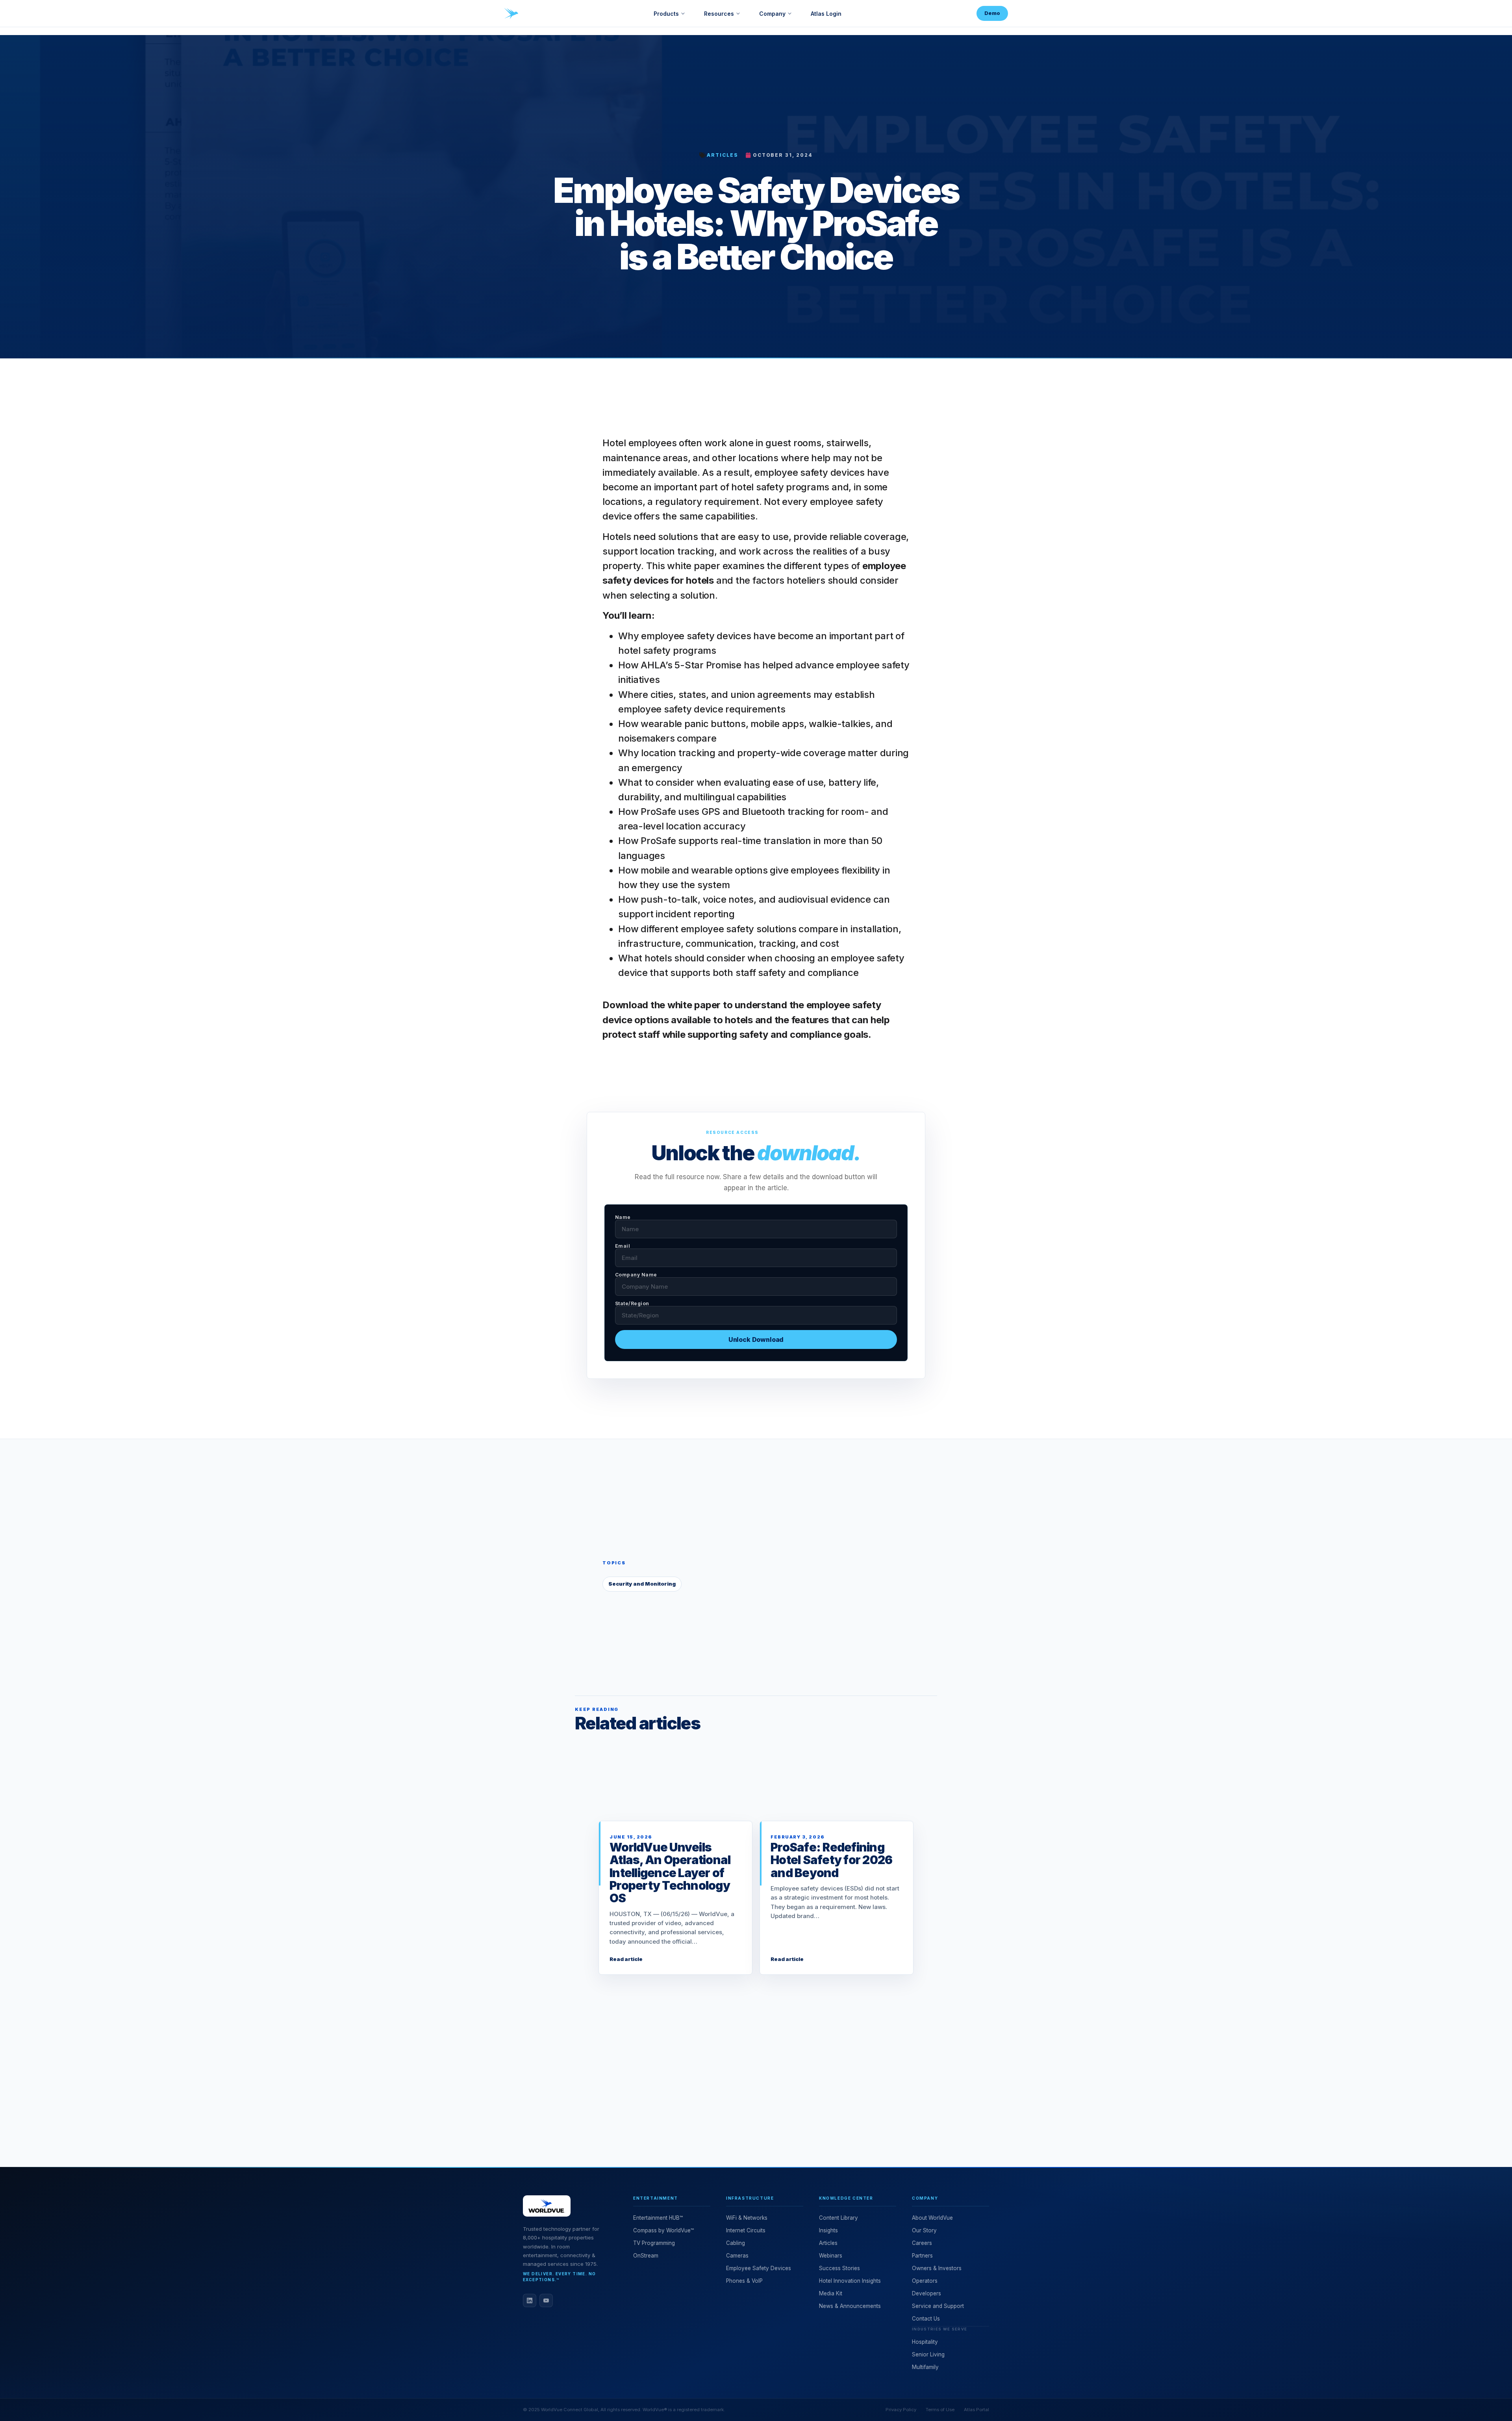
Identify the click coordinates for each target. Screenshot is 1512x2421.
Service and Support (938, 2306)
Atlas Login (826, 14)
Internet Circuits (746, 2230)
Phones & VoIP (744, 2281)
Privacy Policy (901, 2410)
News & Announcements (850, 2306)
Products (666, 14)
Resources (719, 14)
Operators (925, 2281)
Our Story (924, 2230)
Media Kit (831, 2293)
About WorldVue (932, 2218)
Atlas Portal (976, 2410)
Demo (992, 13)
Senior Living (928, 2354)
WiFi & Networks (747, 2218)
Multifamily (925, 2367)
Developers (926, 2293)
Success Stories (839, 2268)
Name (623, 1217)
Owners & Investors (937, 2268)
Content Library (838, 2218)
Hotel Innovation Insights (850, 2281)
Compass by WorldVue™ (663, 2230)
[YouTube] (546, 2300)
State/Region (632, 1304)
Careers (922, 2243)
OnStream (646, 2256)
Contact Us (926, 2319)
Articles (722, 155)
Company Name (636, 1275)
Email (623, 1246)
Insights (828, 2230)
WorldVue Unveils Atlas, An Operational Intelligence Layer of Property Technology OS (670, 1873)
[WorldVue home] (511, 13)
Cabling (736, 2243)
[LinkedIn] (530, 2300)
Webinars (831, 2256)
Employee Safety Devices (759, 2268)
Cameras (737, 2256)
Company (772, 14)
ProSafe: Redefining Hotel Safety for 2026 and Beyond (831, 1860)
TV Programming (654, 2243)
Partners (922, 2256)
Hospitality (925, 2342)
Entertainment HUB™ (658, 2218)
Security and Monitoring (642, 1584)
